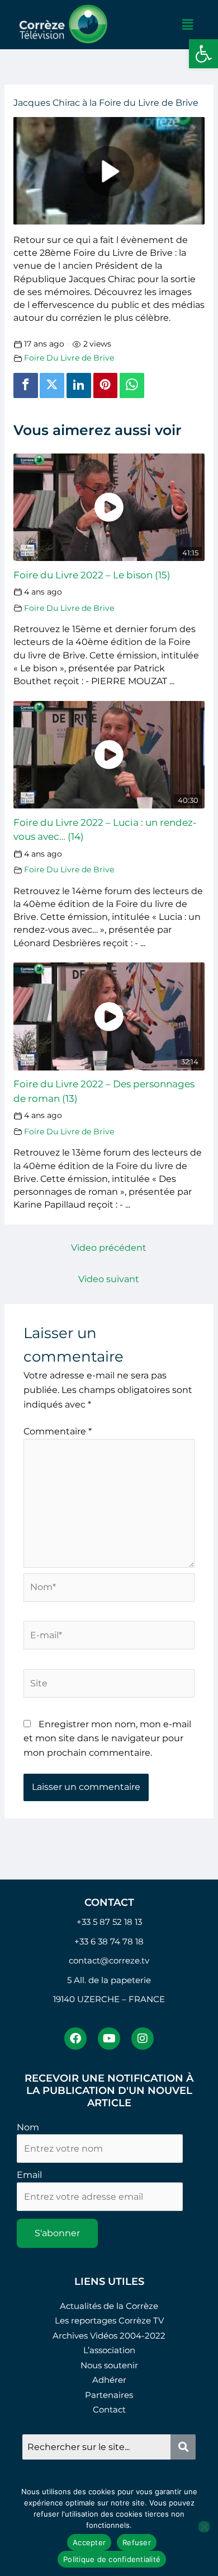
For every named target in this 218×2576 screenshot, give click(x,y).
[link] (203, 54)
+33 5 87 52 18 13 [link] (109, 1922)
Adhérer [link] (109, 2380)
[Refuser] (204, 2527)
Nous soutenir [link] (109, 2365)
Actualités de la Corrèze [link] (109, 2306)
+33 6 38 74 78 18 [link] (109, 1941)
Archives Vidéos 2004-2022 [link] (109, 2336)
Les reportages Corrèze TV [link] (109, 2320)
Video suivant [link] (109, 1279)
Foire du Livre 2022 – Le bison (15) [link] (92, 575)
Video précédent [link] (109, 1248)
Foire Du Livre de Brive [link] (69, 358)
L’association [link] (109, 2350)
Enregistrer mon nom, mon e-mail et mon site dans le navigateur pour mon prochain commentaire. (107, 1738)
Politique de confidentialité (112, 2559)
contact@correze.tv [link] (109, 1960)
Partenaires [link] (109, 2395)
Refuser (137, 2542)
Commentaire (58, 1431)
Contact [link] (109, 2409)
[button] (187, 25)
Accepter (89, 2542)
